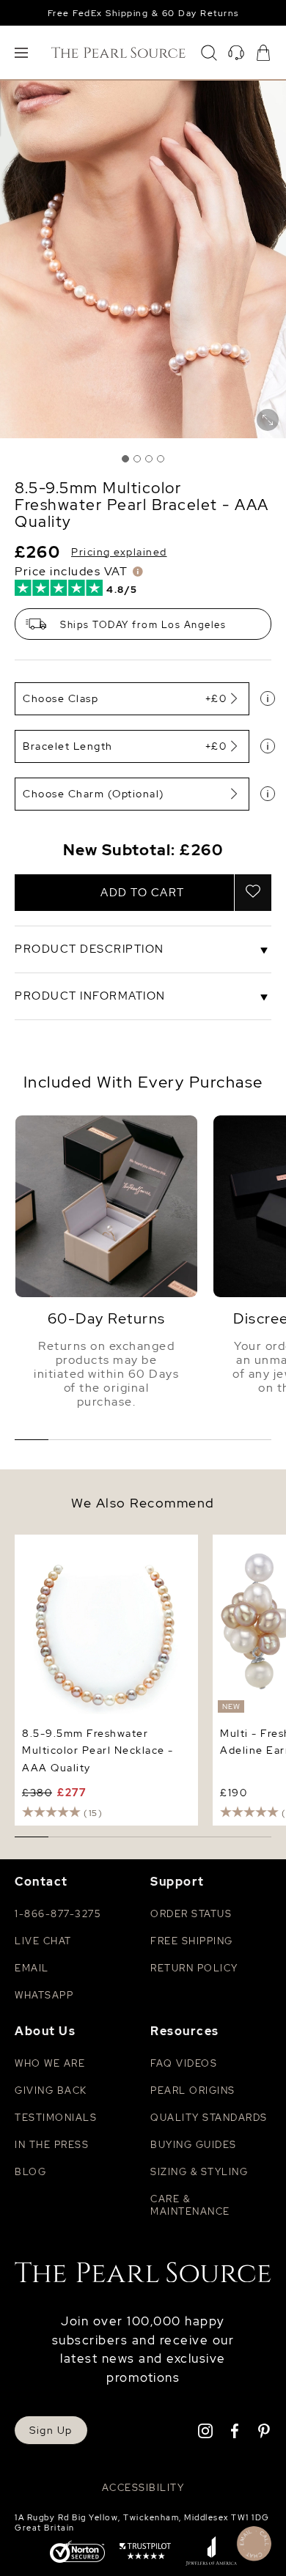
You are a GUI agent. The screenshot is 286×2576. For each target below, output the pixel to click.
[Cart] (263, 53)
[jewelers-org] (211, 2553)
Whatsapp (44, 1995)
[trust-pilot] (145, 2553)
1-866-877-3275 (58, 1914)
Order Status (191, 1914)
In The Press (52, 2145)
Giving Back (51, 2090)
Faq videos (184, 2063)
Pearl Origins (193, 2090)
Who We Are (50, 2063)
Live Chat (43, 1941)
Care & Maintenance (190, 2205)
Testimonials (56, 2118)
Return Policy (194, 1968)
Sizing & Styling (199, 2172)
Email (32, 1968)
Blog (30, 2172)
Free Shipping (192, 1941)
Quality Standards (209, 2118)
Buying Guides (194, 2145)
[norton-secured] (77, 2553)
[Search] (209, 53)
